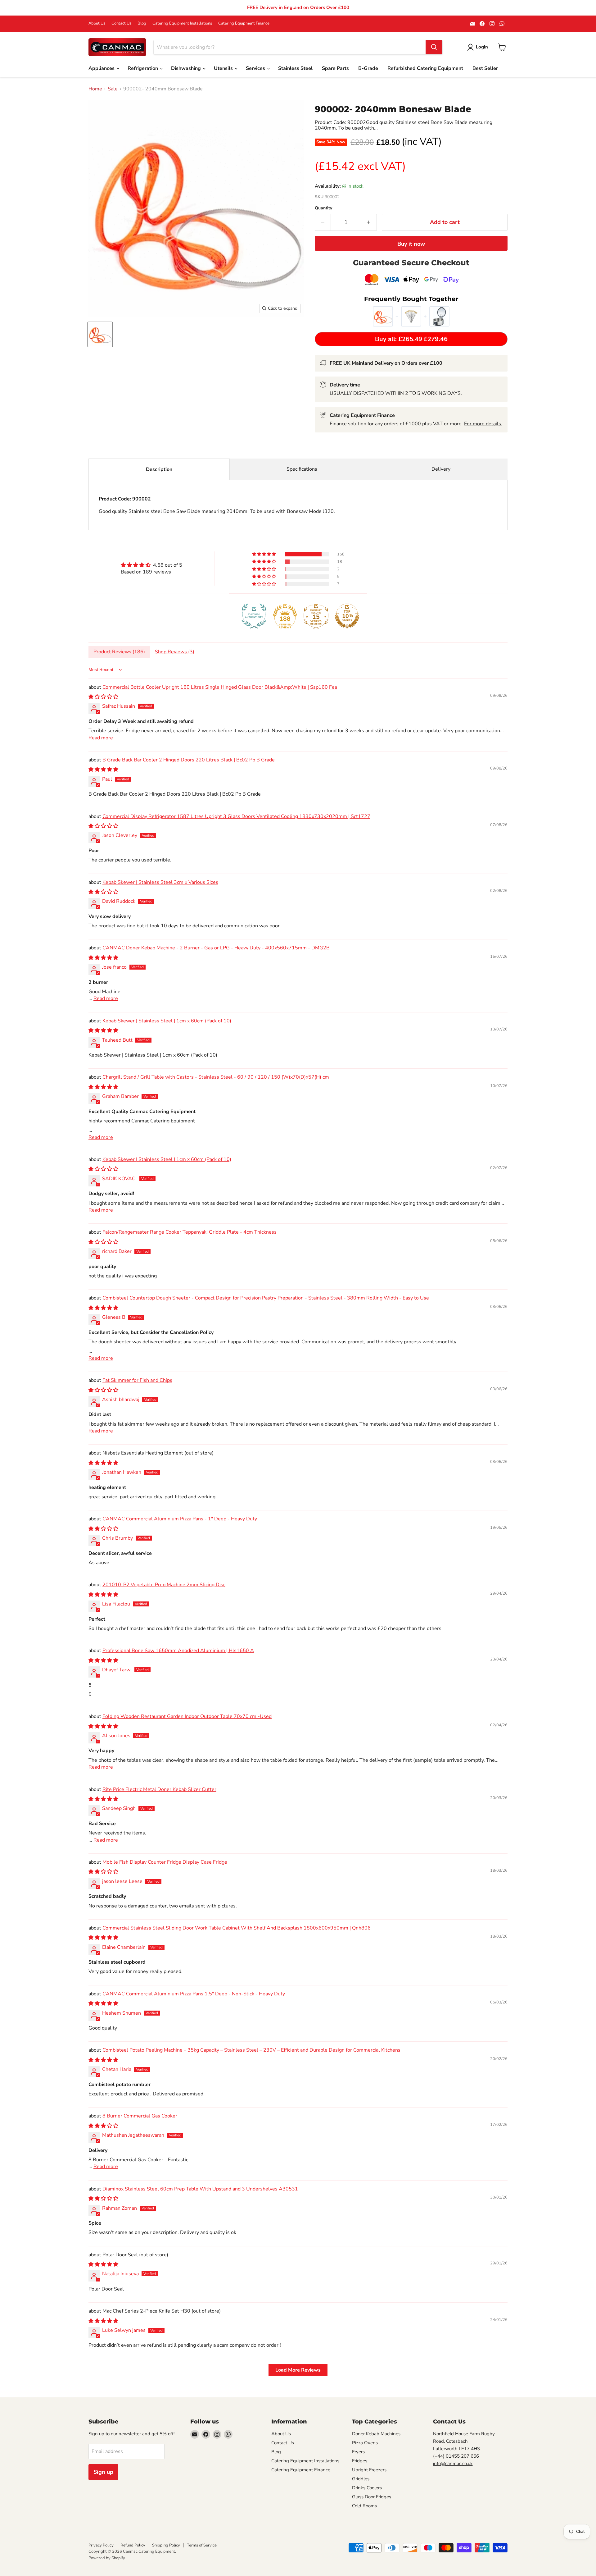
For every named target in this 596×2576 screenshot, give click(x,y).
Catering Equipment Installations (182, 23)
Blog (142, 23)
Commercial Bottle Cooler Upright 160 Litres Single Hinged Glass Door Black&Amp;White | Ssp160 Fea (220, 687)
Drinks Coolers (367, 2488)
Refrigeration (143, 68)
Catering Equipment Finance (244, 23)
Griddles (361, 2479)
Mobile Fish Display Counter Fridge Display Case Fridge (165, 1862)
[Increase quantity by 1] (369, 222)
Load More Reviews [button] (298, 2370)
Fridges (360, 2461)
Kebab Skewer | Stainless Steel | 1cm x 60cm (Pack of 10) (167, 1021)
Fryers (358, 2452)
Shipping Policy (166, 2545)
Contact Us (121, 23)
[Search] (434, 47)
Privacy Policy (101, 2545)
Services (256, 68)
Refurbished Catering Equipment (425, 68)
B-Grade (368, 68)
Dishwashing (187, 68)
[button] (264, 554)
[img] (151, 565)
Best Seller (485, 68)
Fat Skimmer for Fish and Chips (137, 1380)
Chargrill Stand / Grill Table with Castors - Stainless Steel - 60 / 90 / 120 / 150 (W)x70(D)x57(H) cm (216, 1077)
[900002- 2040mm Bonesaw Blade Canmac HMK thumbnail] (100, 334)
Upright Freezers (369, 2470)
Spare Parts (335, 68)
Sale (113, 89)
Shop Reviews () (175, 652)
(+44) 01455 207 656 (456, 2456)
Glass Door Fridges (372, 2497)
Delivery (441, 469)
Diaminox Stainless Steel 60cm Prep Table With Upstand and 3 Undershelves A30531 (200, 2189)
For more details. (483, 424)
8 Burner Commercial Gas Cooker (140, 2116)
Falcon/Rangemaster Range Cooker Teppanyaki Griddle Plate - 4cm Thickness (190, 1232)
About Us (97, 23)
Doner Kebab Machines (376, 2434)
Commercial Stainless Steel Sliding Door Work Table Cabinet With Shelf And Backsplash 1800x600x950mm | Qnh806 (237, 1928)
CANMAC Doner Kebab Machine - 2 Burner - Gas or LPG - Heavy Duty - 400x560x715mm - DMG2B (216, 948)
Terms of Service (202, 2545)
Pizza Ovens (365, 2443)
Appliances (102, 68)
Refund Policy (133, 2545)
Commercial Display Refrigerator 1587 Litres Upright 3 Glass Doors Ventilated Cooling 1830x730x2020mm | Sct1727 (236, 816)
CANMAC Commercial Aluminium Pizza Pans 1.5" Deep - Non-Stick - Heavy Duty (194, 1994)
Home (95, 89)
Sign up (103, 2472)
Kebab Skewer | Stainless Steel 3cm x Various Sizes (160, 882)
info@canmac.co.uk (453, 2464)
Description (159, 469)
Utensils (224, 68)
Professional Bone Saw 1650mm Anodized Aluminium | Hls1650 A (178, 1651)
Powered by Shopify (107, 2558)
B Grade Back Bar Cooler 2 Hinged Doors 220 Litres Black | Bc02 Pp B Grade (189, 760)
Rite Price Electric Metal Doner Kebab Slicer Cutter (159, 1789)
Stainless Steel (295, 68)
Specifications (302, 469)
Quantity (323, 208)
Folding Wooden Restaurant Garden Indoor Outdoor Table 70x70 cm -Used (187, 1716)
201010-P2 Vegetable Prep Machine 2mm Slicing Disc (164, 1585)
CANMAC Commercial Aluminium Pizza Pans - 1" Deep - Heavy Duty (180, 1519)
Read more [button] (101, 738)
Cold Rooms (364, 2506)
